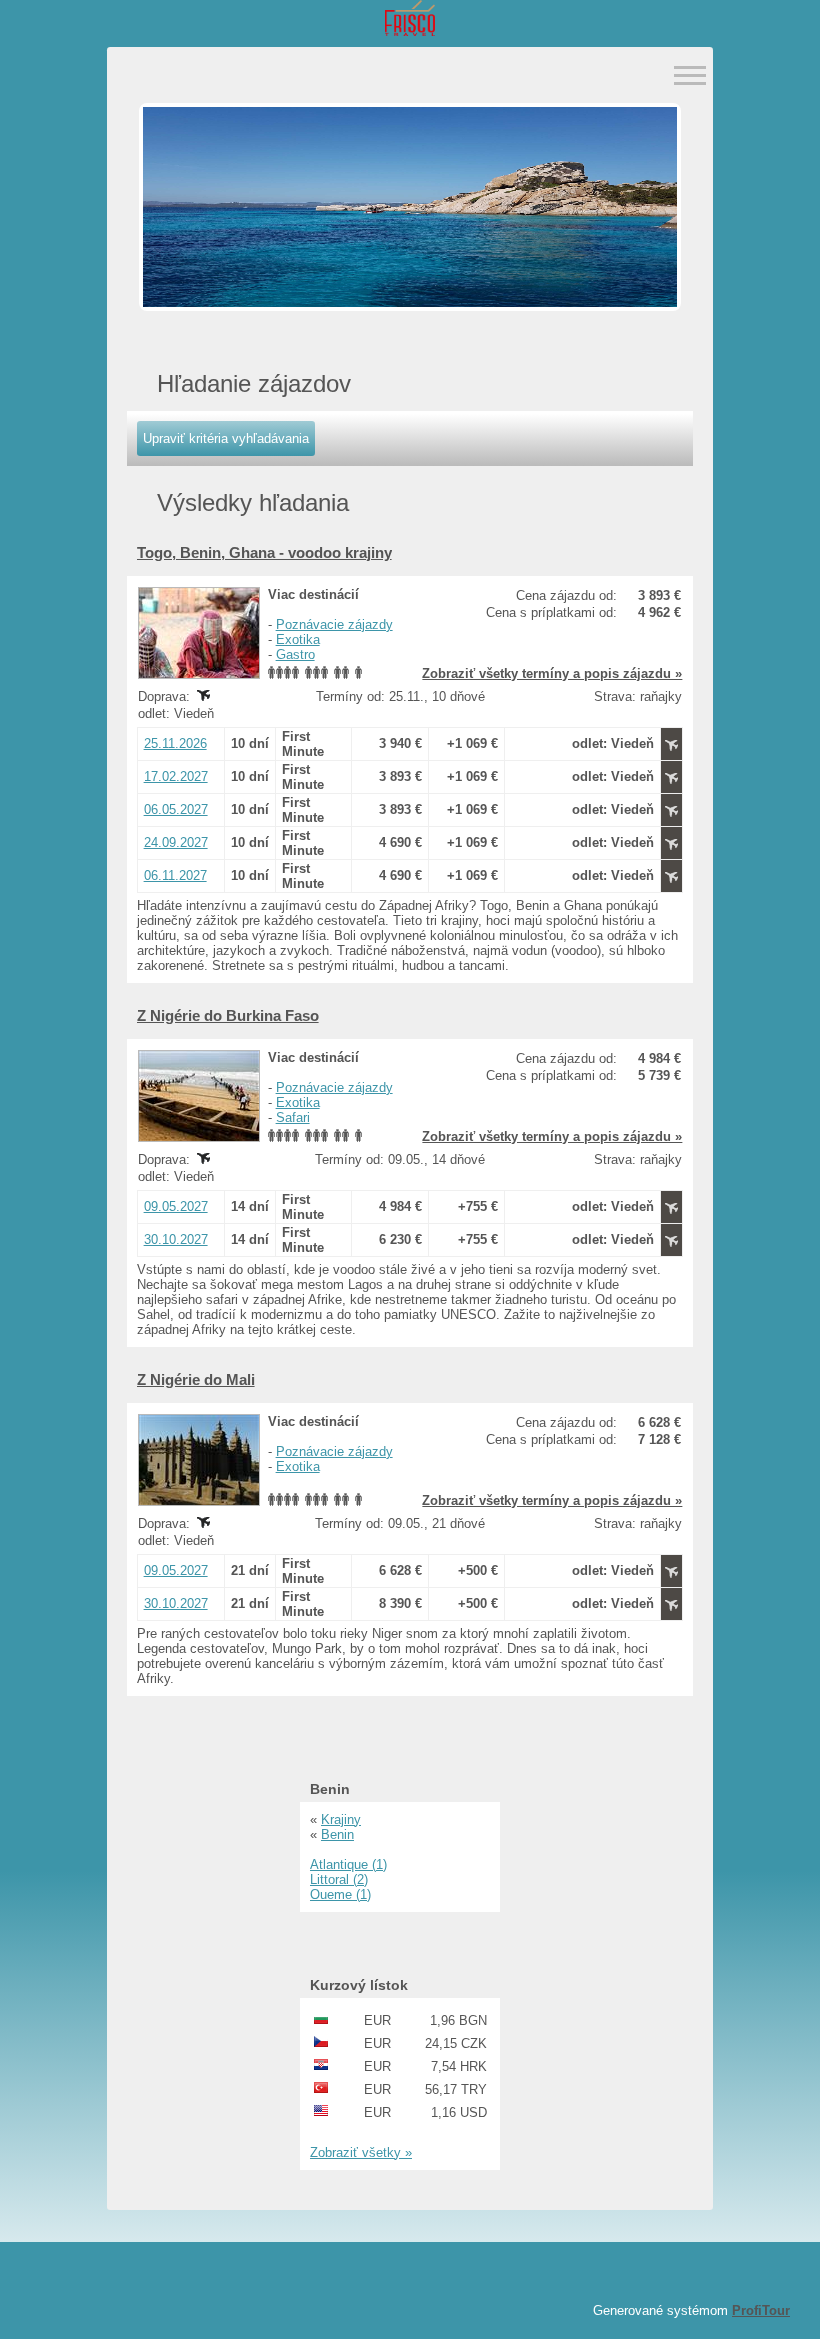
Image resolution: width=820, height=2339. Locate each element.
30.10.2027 (176, 1239)
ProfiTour (761, 2310)
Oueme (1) (340, 1894)
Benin (337, 1834)
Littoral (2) (339, 1879)
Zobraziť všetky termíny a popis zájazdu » (552, 673)
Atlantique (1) (348, 1864)
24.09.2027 (176, 842)
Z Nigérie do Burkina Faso (228, 1015)
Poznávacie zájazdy (334, 624)
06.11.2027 (175, 875)
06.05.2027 (176, 809)
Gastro (295, 654)
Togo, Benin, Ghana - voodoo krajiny (264, 552)
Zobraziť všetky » (361, 2152)
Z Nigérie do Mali (196, 1379)
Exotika (298, 639)
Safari (293, 1117)
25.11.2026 (175, 743)
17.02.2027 (176, 776)
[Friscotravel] (410, 19)
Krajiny (341, 1819)
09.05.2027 (176, 1206)
